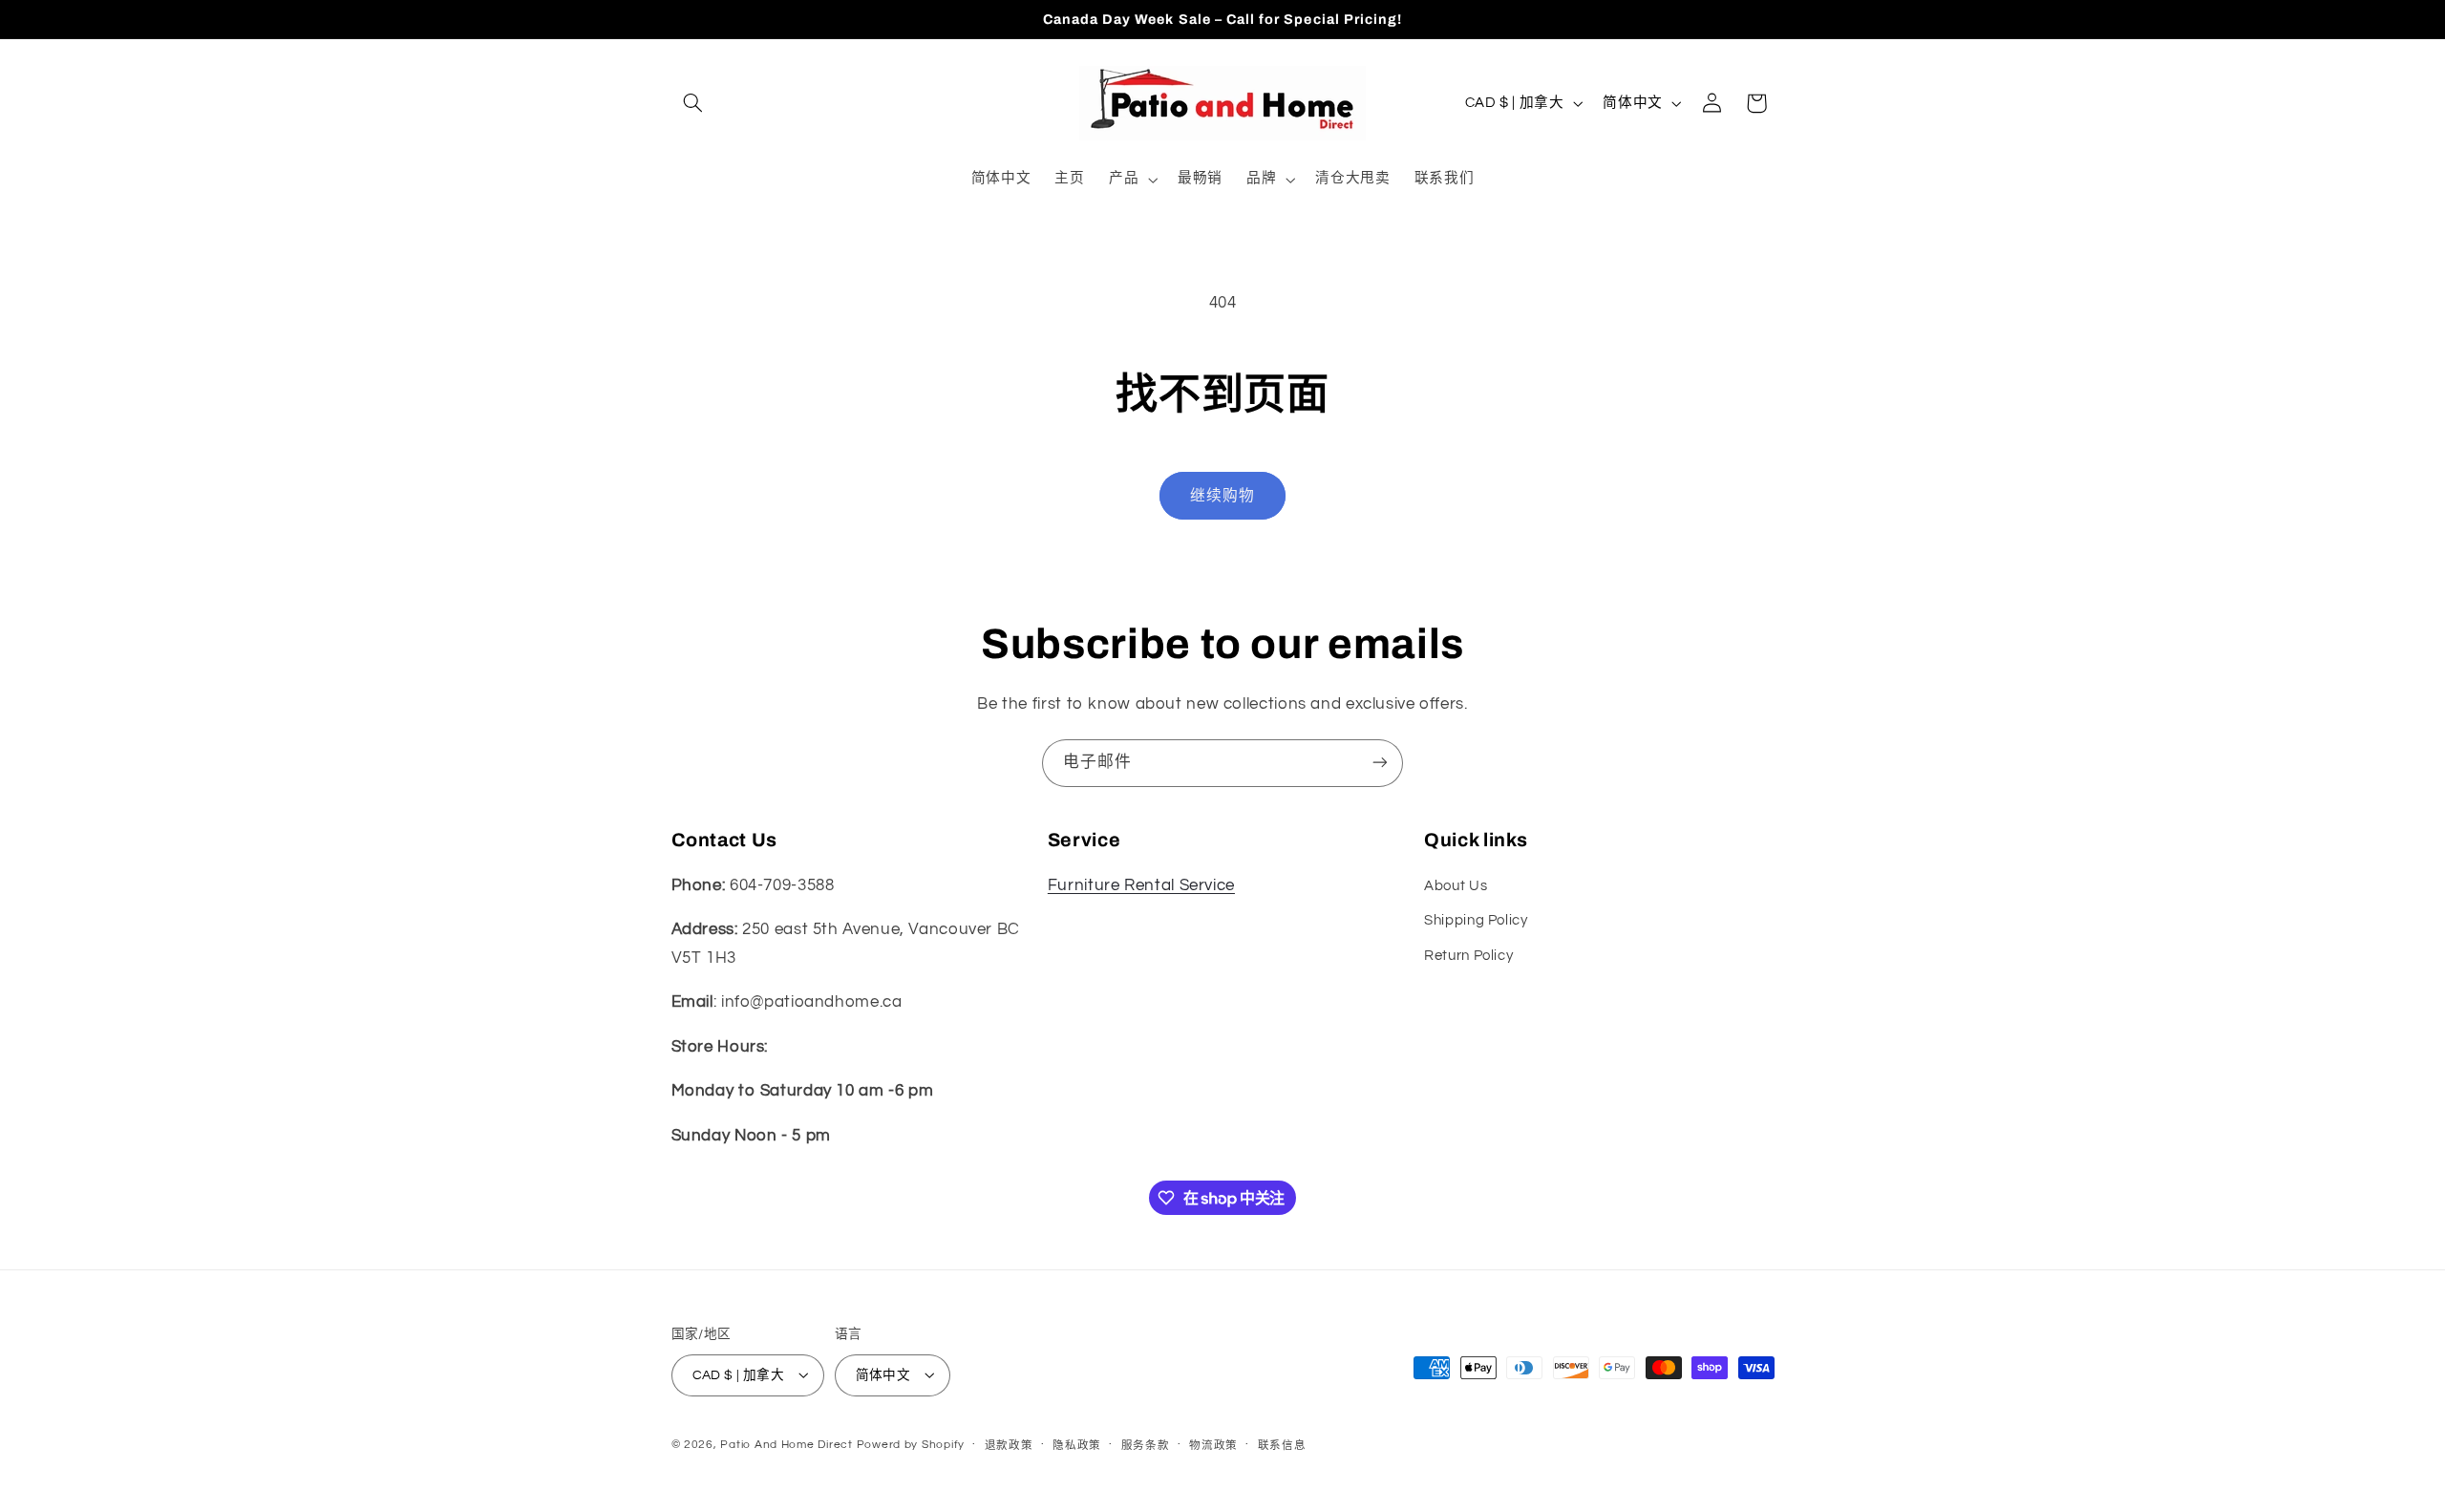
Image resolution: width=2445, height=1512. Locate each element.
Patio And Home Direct (786, 1444)
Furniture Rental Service (1141, 885)
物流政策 (1213, 1445)
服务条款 (1146, 1445)
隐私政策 (1077, 1445)
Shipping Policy (1476, 921)
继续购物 (1222, 496)
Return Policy (1468, 956)
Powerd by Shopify (911, 1444)
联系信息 (1282, 1445)
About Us (1456, 886)
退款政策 (1009, 1445)
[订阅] (1380, 763)
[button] (693, 103)
